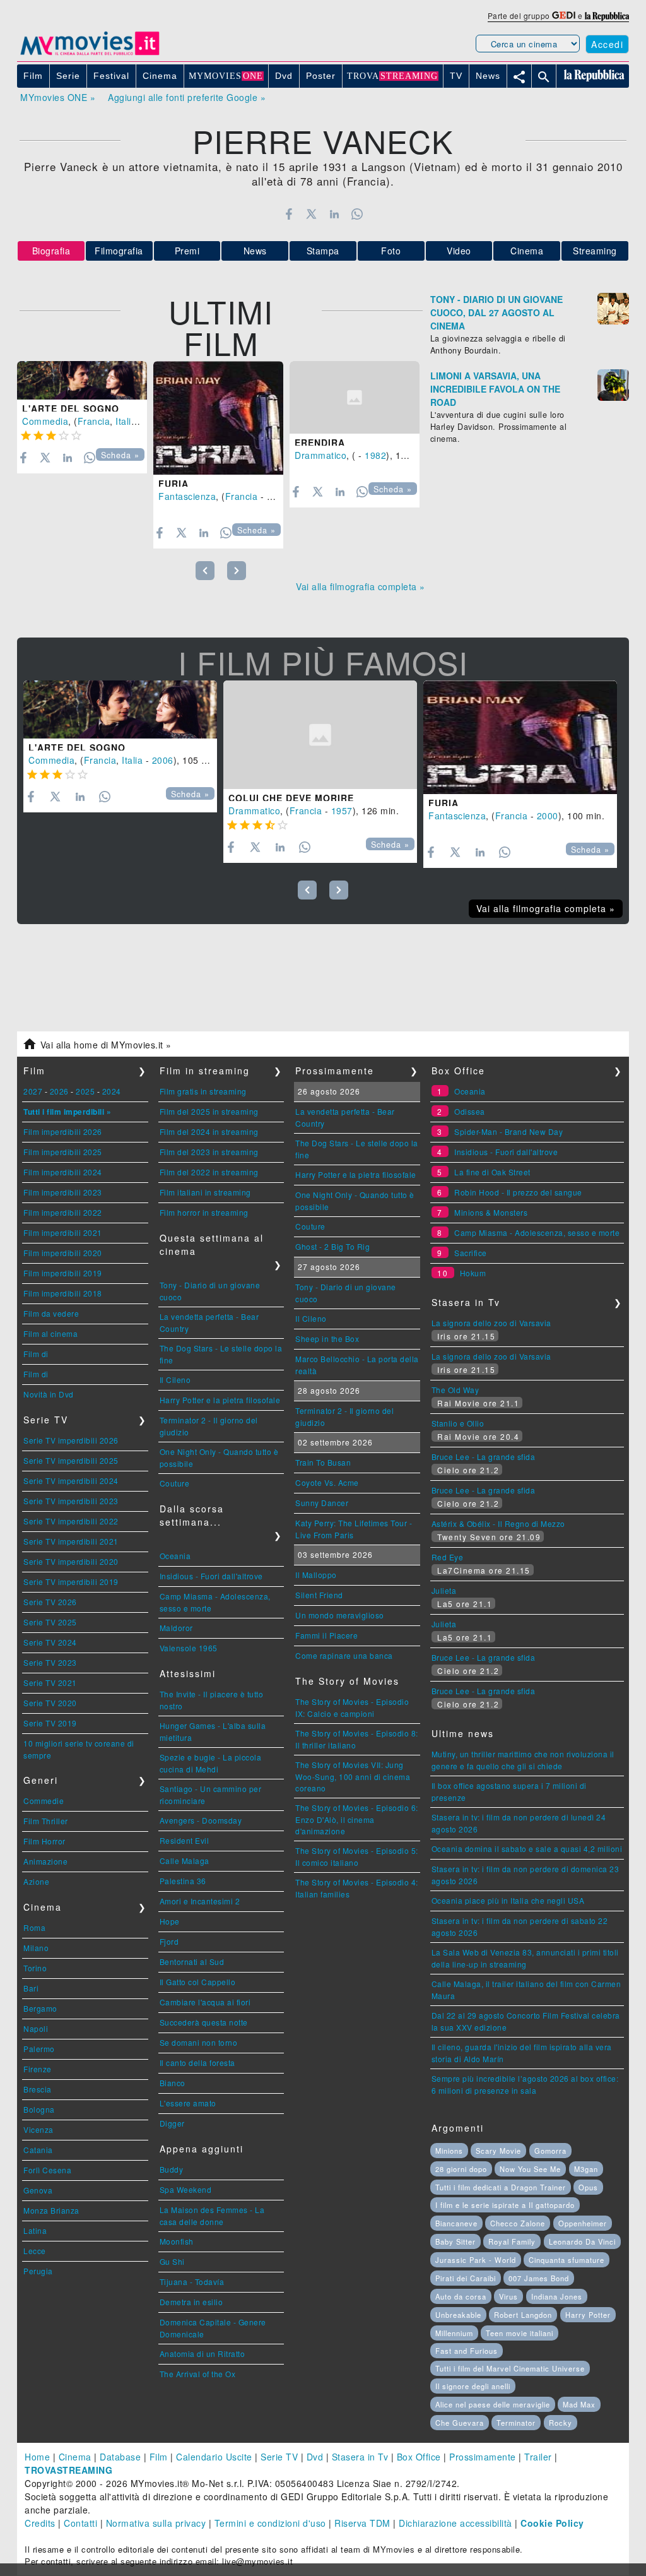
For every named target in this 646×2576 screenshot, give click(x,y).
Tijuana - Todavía (192, 2282)
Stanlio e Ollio (458, 1423)
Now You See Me (530, 2169)
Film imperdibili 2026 (63, 1131)
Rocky (561, 2423)
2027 (33, 1091)
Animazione (45, 1861)
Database (120, 2457)
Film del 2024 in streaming (209, 1131)
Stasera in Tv (360, 2457)
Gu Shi (172, 2261)
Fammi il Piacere (326, 1635)
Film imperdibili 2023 (63, 1192)
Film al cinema (50, 1333)
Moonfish (177, 2241)
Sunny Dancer (322, 1503)
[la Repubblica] (607, 15)
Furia (173, 484)
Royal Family (512, 2241)
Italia (126, 421)
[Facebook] (289, 214)
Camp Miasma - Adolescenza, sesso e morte (537, 1232)
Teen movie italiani (520, 2333)
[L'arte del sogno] (82, 381)
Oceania (175, 1556)
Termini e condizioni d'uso (270, 2523)
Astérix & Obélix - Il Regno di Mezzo (498, 1523)
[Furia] (218, 418)
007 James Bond (539, 2278)
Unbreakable (458, 2315)
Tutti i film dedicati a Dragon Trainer (501, 2187)
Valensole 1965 (189, 1648)
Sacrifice (471, 1253)
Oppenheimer (583, 2223)
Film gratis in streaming (203, 1091)
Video (459, 251)
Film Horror (44, 1841)
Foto (391, 251)
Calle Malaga (185, 1861)
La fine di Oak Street (492, 1172)
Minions (449, 2151)
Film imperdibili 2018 (63, 1293)
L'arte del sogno (71, 408)
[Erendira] (355, 398)
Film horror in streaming (204, 1212)
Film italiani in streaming (205, 1192)
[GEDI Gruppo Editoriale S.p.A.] (564, 15)
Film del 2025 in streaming (209, 1111)
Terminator (516, 2423)
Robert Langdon (523, 2315)
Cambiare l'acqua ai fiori (205, 2002)
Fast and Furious (467, 2351)
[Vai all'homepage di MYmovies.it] (90, 54)
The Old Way (455, 1390)
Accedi (607, 44)
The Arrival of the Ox (198, 2374)
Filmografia (119, 251)
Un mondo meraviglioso (340, 1615)
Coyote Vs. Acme (327, 1482)
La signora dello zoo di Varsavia (491, 1323)
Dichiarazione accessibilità (455, 2523)
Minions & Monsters (491, 1212)
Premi (187, 251)
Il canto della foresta (197, 2063)
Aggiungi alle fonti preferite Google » (187, 97)
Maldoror (176, 1628)
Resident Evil (185, 1840)
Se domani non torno (199, 2042)
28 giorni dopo (461, 2169)
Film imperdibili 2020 (63, 1253)
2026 (59, 1091)
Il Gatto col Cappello (198, 1982)
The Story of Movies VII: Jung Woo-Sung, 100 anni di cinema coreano (353, 1776)
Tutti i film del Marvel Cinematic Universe (510, 2368)
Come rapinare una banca (344, 1655)
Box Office (419, 2457)
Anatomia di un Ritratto (203, 2353)
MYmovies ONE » (58, 97)
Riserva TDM (362, 2523)
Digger (172, 2123)
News (255, 251)
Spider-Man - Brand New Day (508, 1131)
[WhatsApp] (357, 214)
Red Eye (448, 1557)
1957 (342, 810)
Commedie (44, 1801)
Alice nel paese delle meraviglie (493, 2404)
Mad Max (579, 2404)
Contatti (80, 2523)
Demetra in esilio (191, 2302)
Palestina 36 (183, 1881)
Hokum (473, 1273)
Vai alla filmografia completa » (361, 586)
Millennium (454, 2333)
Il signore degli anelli (473, 2386)
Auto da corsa (461, 2296)
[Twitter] (311, 214)
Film (159, 2457)
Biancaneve (456, 2223)
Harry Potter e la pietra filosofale (220, 1400)
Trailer (538, 2457)
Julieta (444, 1590)
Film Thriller (46, 1821)
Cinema (527, 251)
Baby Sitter (455, 2241)
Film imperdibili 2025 (63, 1152)
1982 (375, 455)
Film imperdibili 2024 (63, 1172)
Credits (40, 2523)
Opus (588, 2187)
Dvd (315, 2457)
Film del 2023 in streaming (209, 1152)
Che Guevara (460, 2423)
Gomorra (550, 2151)
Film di (36, 1354)
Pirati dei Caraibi (466, 2278)
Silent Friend (319, 1595)
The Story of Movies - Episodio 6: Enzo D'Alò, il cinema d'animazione (357, 1819)
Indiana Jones (557, 2296)
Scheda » (120, 455)
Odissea (470, 1111)
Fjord (169, 1941)
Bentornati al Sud (192, 1962)
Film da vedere (51, 1313)
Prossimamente (483, 2457)
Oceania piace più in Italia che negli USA (508, 1900)
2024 (112, 1091)
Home (37, 2457)
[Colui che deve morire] (320, 735)
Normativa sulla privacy (156, 2523)
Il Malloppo (316, 1575)
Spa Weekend (186, 2189)
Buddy (172, 2169)
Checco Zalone (518, 2223)
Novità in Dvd (49, 1394)
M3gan (586, 2169)
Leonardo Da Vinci (582, 2241)
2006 (163, 760)
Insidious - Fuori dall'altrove (211, 1576)
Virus (508, 2296)
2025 (85, 1091)
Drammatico (320, 455)
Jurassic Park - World (476, 2260)
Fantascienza (187, 496)
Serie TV (279, 2457)
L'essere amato (188, 2103)
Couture (175, 1483)
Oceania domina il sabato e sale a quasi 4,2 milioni (527, 1849)
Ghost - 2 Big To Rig (332, 1246)
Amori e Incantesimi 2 (200, 1901)
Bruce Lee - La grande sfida (484, 1457)
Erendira (320, 442)
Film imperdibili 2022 (63, 1212)
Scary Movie (498, 2151)
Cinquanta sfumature (567, 2260)
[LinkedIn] (334, 214)
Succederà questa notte (204, 2022)
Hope (170, 1921)
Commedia (45, 421)
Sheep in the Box (327, 1338)
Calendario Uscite (214, 2457)
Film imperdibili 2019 (63, 1273)
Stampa (323, 251)
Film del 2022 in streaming (209, 1172)
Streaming (595, 251)
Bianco (173, 2083)
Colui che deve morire (291, 798)
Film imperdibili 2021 (63, 1232)
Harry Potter (588, 2315)
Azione (36, 1881)
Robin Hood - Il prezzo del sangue (518, 1192)
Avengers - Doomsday (201, 1820)
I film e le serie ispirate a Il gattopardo (505, 2205)
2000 (278, 496)
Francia (94, 421)
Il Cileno (175, 1380)
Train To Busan (323, 1462)
